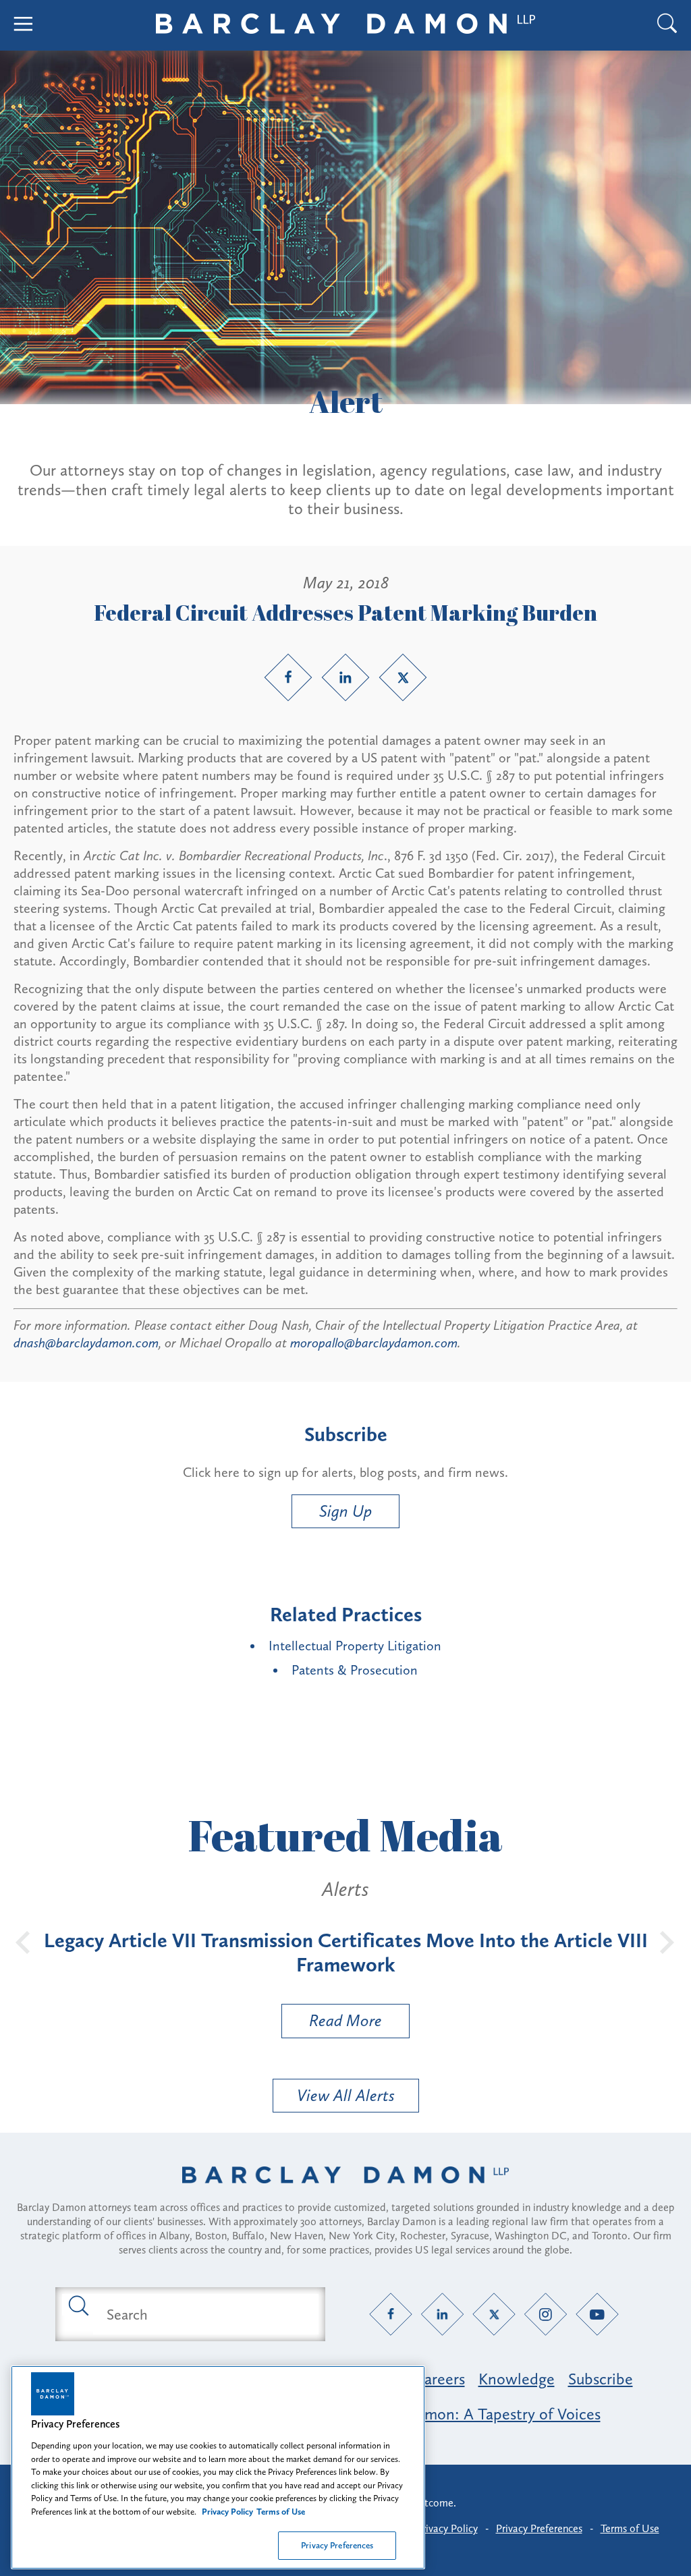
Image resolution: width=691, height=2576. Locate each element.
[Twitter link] (403, 677)
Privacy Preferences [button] (539, 2528)
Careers (439, 2379)
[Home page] (345, 2192)
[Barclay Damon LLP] (345, 26)
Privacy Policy (447, 2528)
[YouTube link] (598, 2315)
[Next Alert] (667, 1941)
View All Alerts (346, 2095)
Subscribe (601, 2379)
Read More (332, 2024)
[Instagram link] (546, 2315)
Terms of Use (630, 2528)
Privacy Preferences (337, 2545)
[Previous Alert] (24, 1941)
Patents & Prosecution (355, 1670)
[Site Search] (667, 25)
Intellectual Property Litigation (355, 1646)
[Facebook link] (288, 677)
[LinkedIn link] (345, 677)
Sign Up (345, 1511)
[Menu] (24, 25)
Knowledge (517, 2379)
